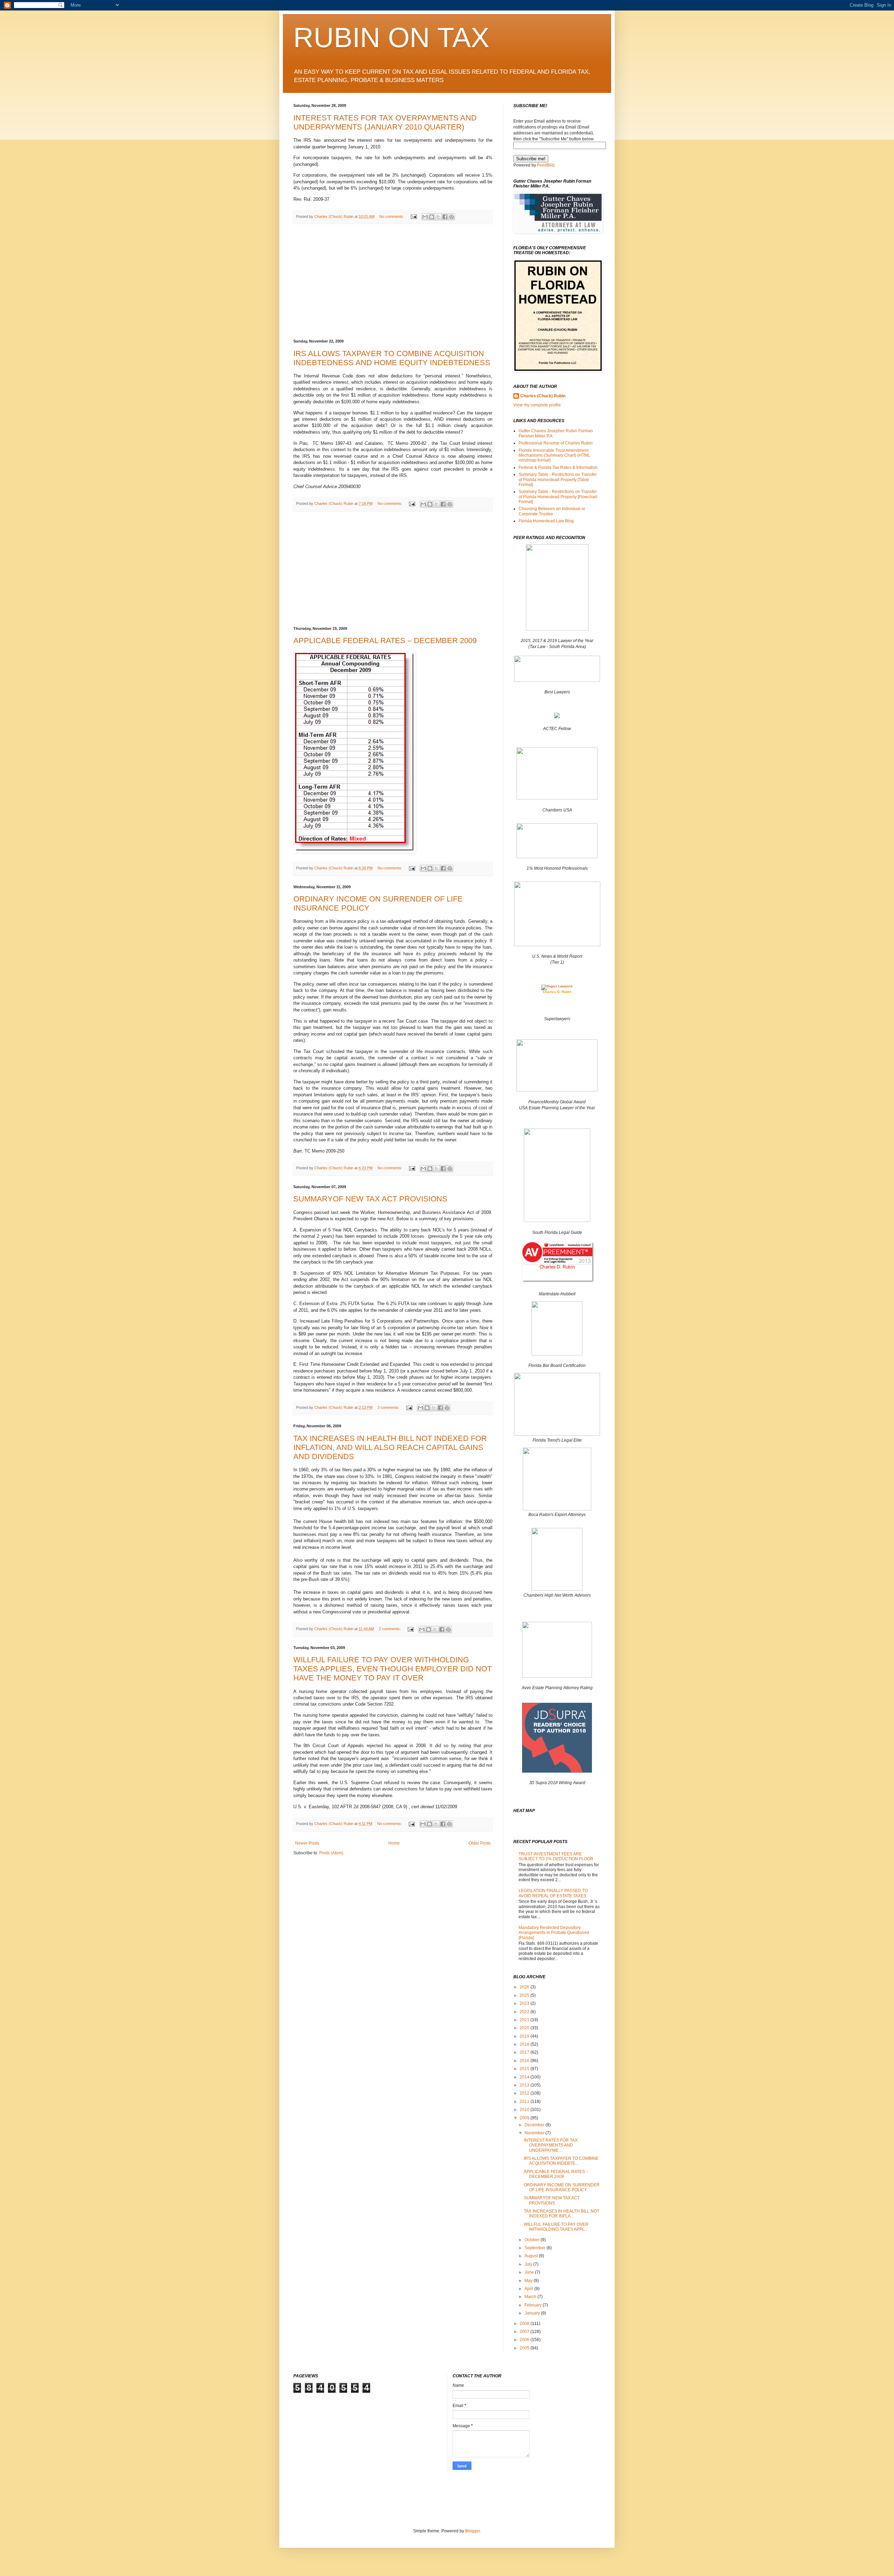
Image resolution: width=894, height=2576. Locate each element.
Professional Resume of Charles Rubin (556, 443)
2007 (525, 2332)
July (529, 2264)
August (532, 2256)
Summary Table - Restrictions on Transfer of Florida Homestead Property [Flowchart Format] (558, 497)
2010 (525, 2110)
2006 (525, 2340)
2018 (525, 2044)
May (529, 2281)
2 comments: (389, 1407)
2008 (525, 2324)
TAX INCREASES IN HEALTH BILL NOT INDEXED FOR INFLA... (562, 2214)
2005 (525, 2348)
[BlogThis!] (432, 217)
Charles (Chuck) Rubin (543, 396)
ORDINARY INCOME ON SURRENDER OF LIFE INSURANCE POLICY (562, 2187)
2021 (525, 2020)
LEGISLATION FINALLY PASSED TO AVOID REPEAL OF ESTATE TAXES (553, 1893)
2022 (525, 2012)
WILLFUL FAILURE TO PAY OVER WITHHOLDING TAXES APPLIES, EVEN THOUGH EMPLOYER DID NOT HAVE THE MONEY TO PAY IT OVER (393, 1669)
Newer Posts (307, 1843)
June (530, 2272)
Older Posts (480, 1843)
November (535, 2133)
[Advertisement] (393, 282)
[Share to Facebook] (445, 217)
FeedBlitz (546, 165)
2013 (525, 2085)
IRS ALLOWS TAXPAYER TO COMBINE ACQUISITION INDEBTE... (561, 2161)
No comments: (392, 216)
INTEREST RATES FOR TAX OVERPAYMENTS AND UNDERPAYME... (551, 2145)
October (533, 2240)
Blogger (472, 2531)
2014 (525, 2077)
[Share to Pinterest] (452, 217)
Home (394, 1843)
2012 (525, 2093)
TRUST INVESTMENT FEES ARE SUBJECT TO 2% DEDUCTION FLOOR (556, 1856)
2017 (525, 2052)
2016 (525, 2061)
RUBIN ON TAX (391, 38)
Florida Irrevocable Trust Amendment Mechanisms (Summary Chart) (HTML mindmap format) (554, 455)
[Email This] (425, 217)
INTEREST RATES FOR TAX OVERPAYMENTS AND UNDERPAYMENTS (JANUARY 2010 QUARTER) (385, 122)
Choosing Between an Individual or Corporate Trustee (552, 511)
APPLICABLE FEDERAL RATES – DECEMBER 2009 (385, 641)
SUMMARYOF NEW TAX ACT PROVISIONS (370, 1199)
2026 (525, 1987)
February (534, 2305)
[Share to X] (438, 217)
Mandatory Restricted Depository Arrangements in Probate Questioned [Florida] (554, 1933)
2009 (525, 2118)
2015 (525, 2069)
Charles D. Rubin (557, 992)
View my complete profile (537, 405)
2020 (525, 2028)
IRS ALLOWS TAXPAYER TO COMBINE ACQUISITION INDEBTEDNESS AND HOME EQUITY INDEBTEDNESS (392, 358)
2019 (525, 2036)
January (533, 2313)
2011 (525, 2102)
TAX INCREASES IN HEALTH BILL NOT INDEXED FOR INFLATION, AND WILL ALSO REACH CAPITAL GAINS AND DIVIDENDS (390, 1447)
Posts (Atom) (331, 1853)
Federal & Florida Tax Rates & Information (558, 468)
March (531, 2297)
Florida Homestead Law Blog (546, 521)
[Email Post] (413, 216)
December (535, 2125)
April (529, 2289)
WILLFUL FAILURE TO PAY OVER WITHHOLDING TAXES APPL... (556, 2227)
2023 (525, 2003)
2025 (525, 1995)
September (536, 2248)
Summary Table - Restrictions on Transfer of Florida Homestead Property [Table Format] (558, 480)
